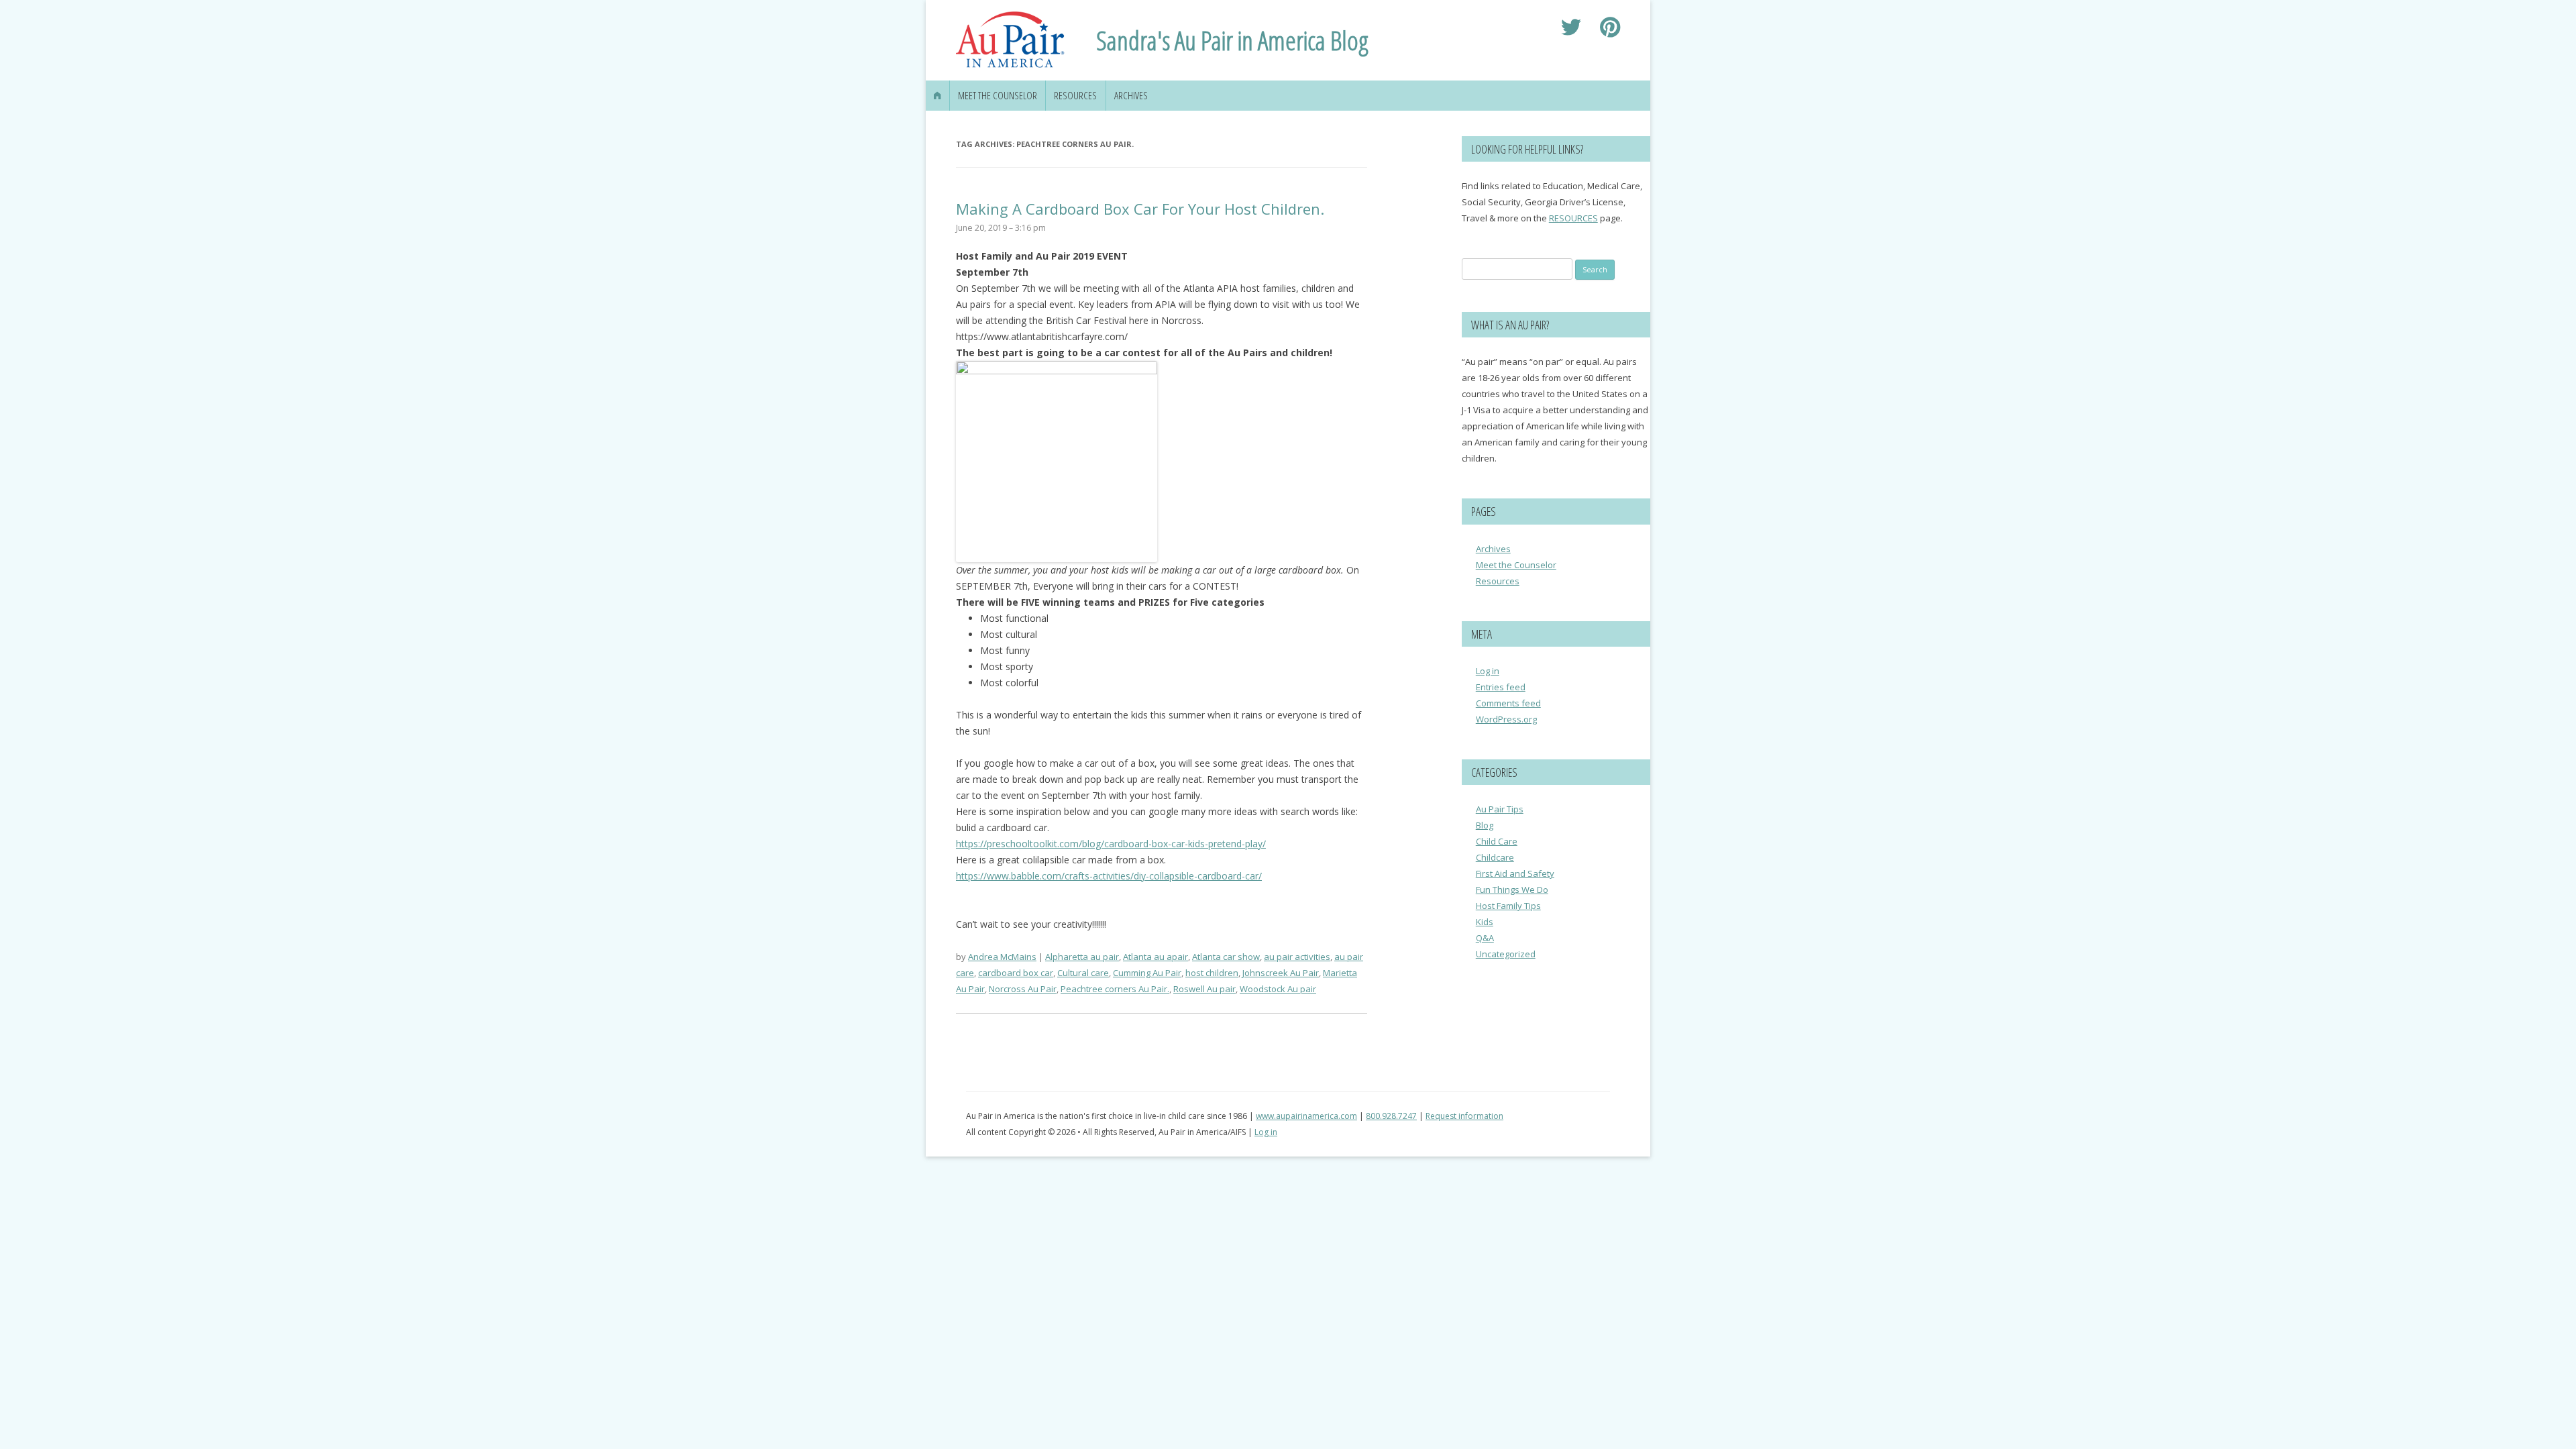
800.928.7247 (1391, 1116)
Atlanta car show (1226, 957)
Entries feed (1501, 687)
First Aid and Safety (1515, 873)
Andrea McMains (1002, 957)
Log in (1488, 671)
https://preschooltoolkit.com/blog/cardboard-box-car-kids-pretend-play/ (1111, 844)
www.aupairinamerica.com (1306, 1116)
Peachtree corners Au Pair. (1115, 989)
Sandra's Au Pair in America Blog (1232, 40)
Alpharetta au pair (1082, 957)
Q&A (1485, 938)
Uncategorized (1506, 954)
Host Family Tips (1508, 906)
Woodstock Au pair (1278, 989)
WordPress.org (1506, 719)
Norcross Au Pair (1023, 989)
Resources (1075, 96)
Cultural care (1083, 973)
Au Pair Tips (1500, 809)
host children (1212, 973)
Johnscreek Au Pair (1281, 973)
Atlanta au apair (1156, 957)
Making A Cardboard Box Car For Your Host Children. (1140, 209)
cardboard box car (1016, 973)
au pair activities (1297, 957)
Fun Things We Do (1512, 890)
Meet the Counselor (998, 96)
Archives (1131, 96)
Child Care (1497, 841)
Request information (1464, 1116)
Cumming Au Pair (1147, 973)
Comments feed (1508, 703)
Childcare (1495, 857)
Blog (1485, 825)
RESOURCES (1573, 218)
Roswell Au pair (1204, 989)
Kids (1485, 922)
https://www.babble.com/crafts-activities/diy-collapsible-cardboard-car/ (1109, 876)
